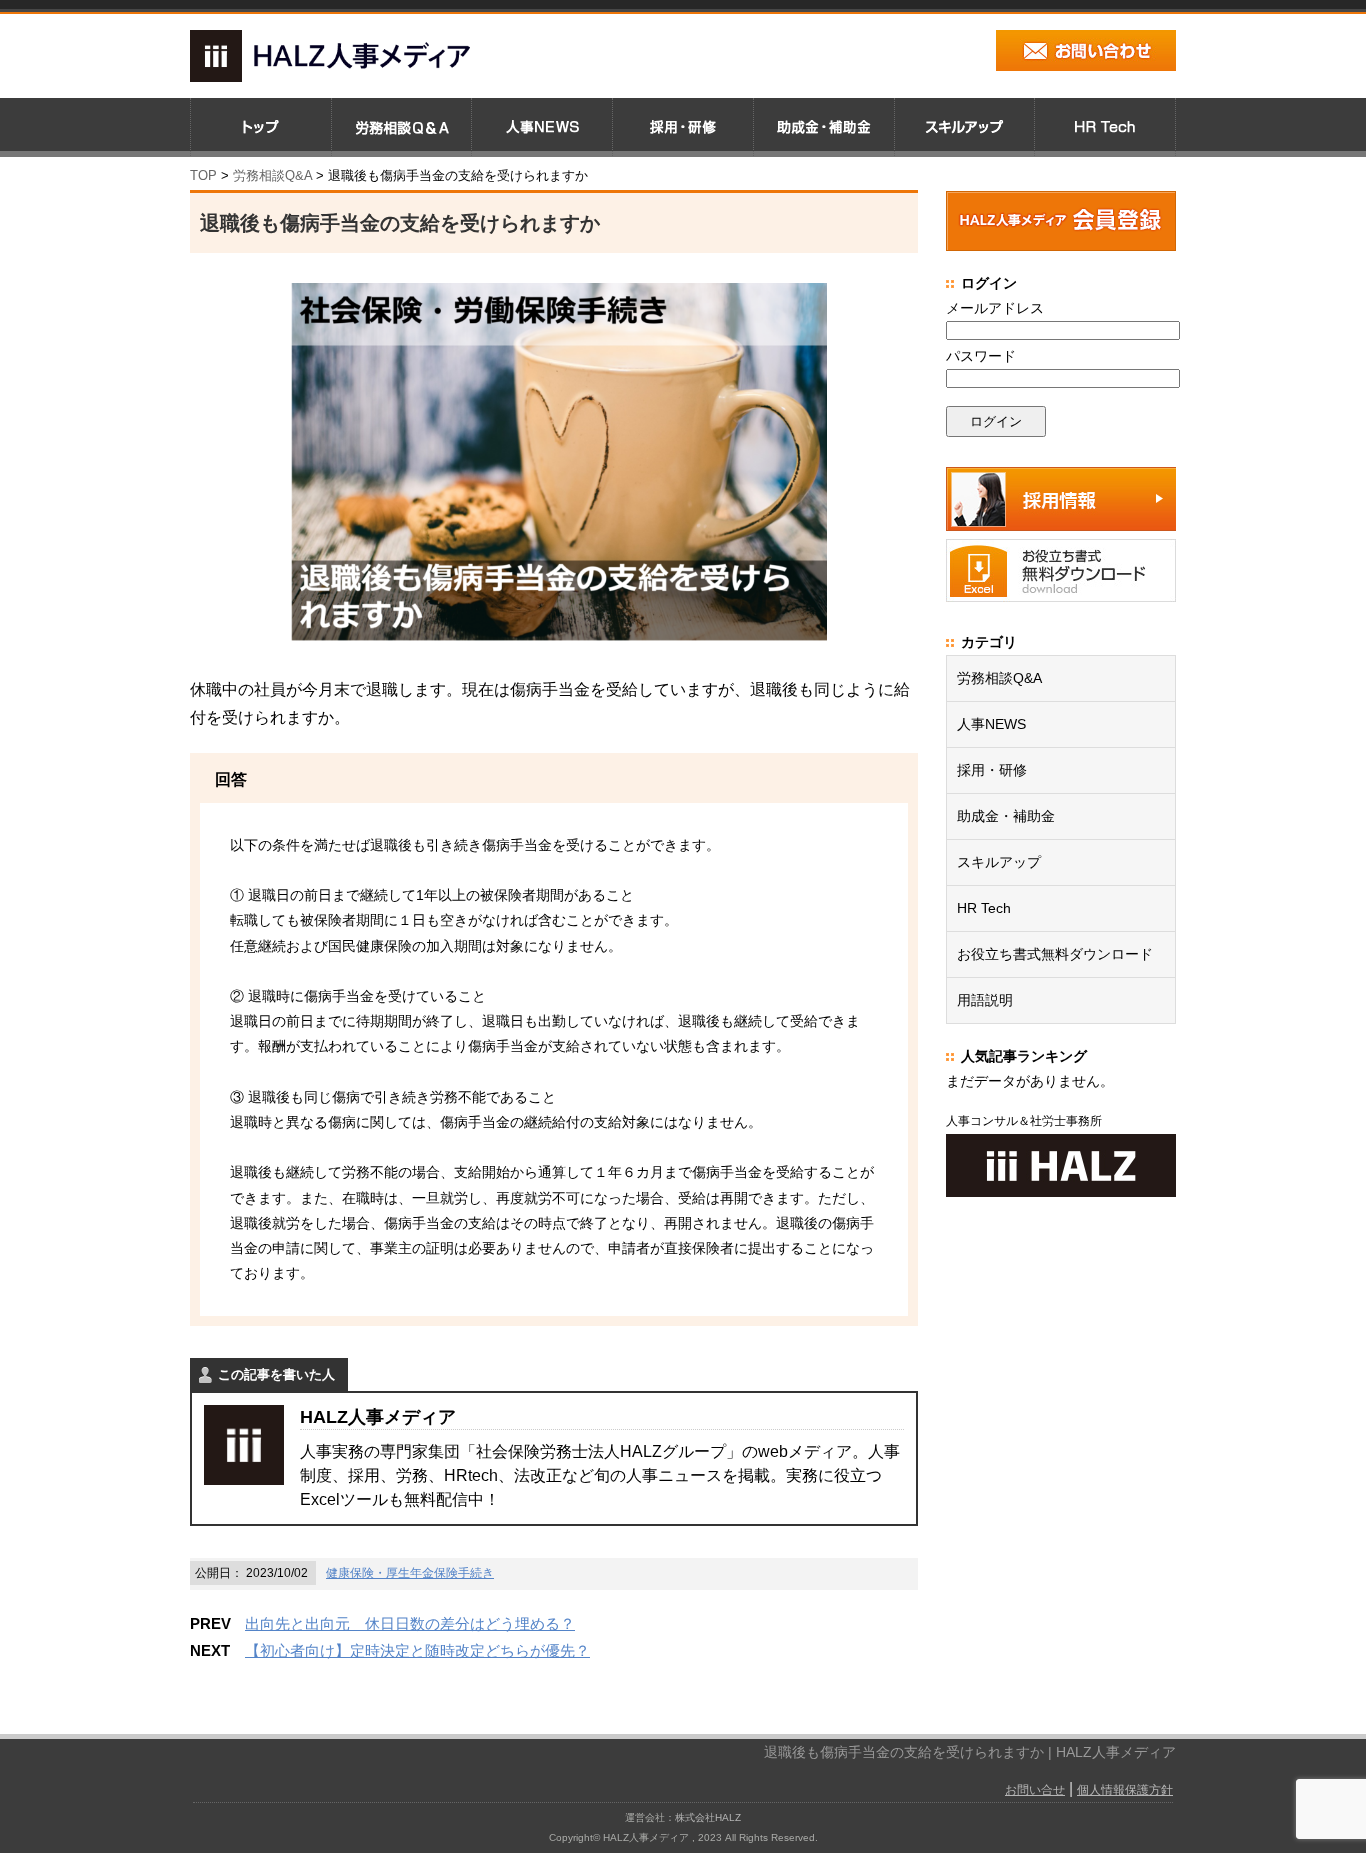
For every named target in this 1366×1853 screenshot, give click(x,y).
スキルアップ (999, 862)
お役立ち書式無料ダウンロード (1055, 954)
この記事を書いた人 (276, 1374)
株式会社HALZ (708, 1817)
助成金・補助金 (1006, 816)
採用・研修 (992, 770)
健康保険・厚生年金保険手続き (410, 1573)
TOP (203, 175)
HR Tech (984, 908)
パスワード (981, 356)
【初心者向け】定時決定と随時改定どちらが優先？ (417, 1650)
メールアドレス (995, 308)
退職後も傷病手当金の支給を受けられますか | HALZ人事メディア (970, 1752)
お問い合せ (1035, 1790)
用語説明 (985, 1000)
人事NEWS (991, 724)
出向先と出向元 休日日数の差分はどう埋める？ (410, 1623)
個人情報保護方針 (1125, 1790)
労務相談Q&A (272, 175)
